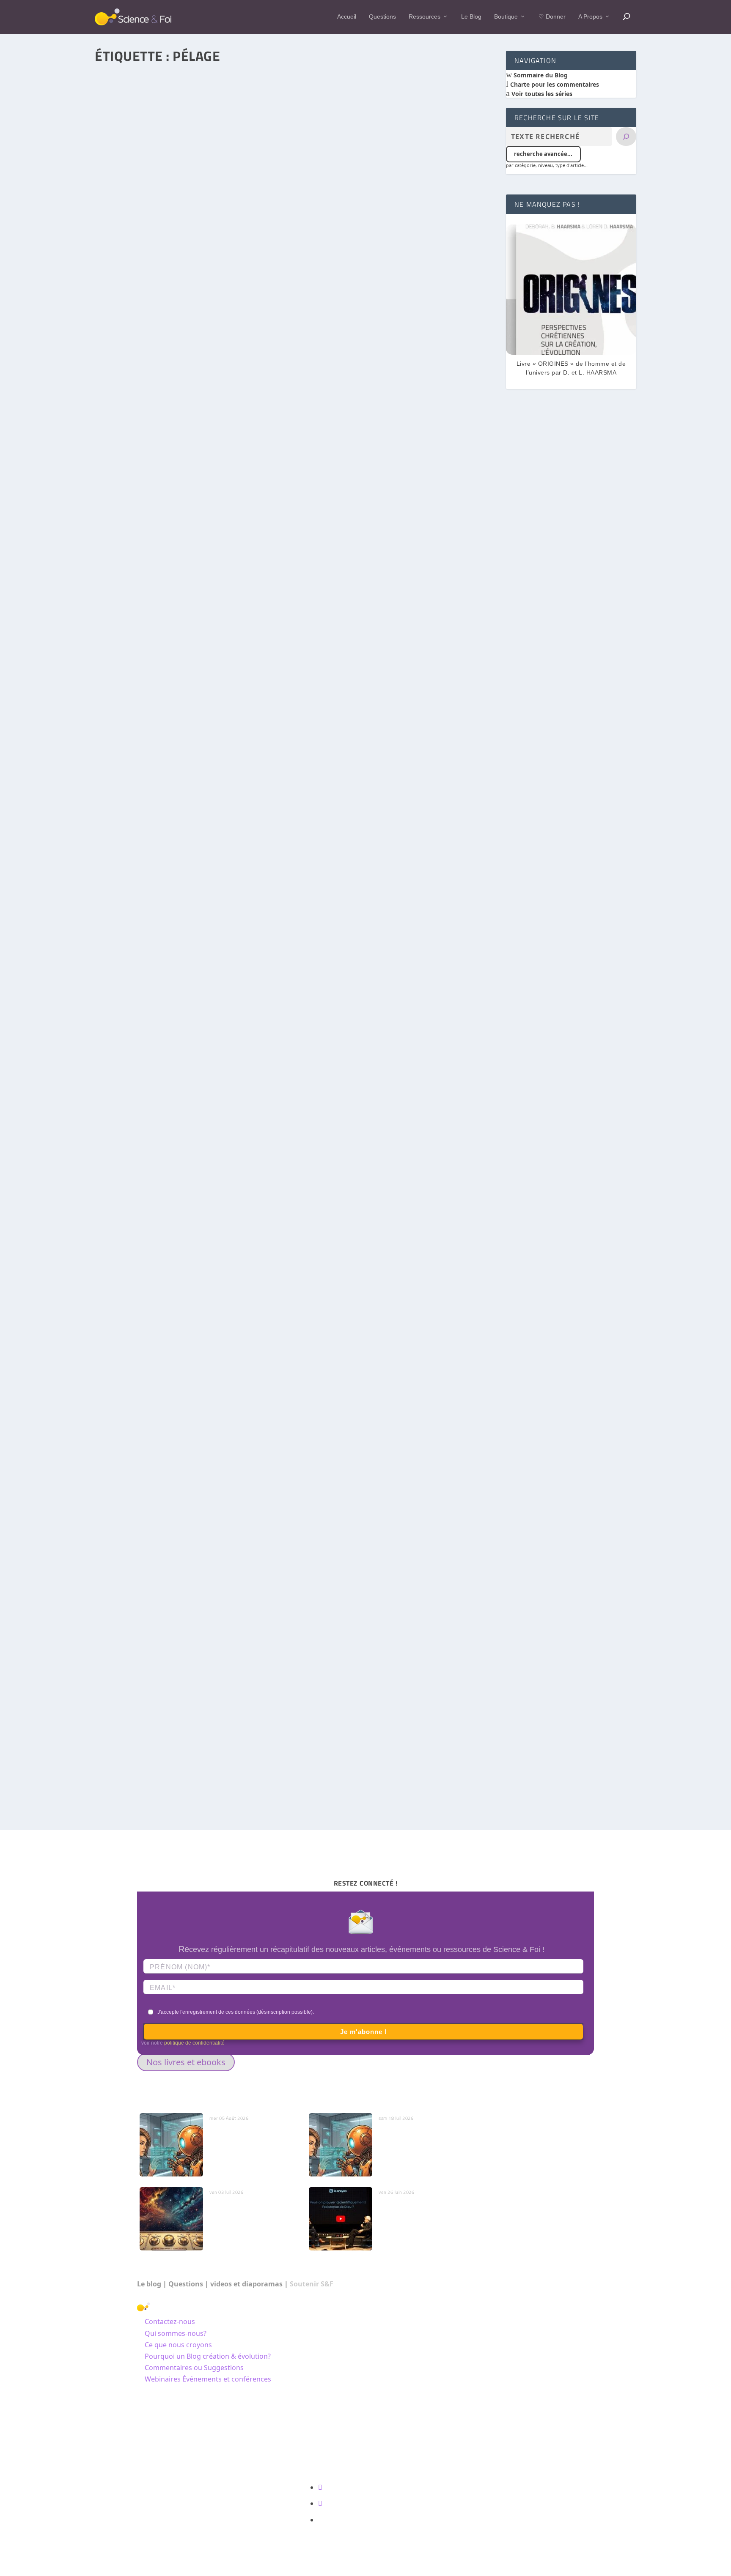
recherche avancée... (543, 154)
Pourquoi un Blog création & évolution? (208, 2356)
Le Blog (471, 16)
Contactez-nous (170, 2321)
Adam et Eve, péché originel (220, 338)
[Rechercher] (626, 137)
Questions (382, 16)
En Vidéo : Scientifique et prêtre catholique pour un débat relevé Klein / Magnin (424, 2215)
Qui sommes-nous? (176, 2333)
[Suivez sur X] (320, 2503)
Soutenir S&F (312, 2284)
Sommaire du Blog (540, 75)
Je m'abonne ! (364, 2032)
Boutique (506, 16)
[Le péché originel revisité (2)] (295, 1566)
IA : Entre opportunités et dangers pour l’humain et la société (418, 2141)
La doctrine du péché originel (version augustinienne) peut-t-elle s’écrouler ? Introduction (246, 1366)
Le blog (149, 2284)
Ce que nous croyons (178, 2345)
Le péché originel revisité (216, 1726)
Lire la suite (131, 387)
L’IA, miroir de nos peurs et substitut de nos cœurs (247, 2136)
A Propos (590, 16)
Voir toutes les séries (541, 94)
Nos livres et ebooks (186, 2062)
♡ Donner (552, 16)
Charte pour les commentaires (554, 84)
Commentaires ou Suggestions (194, 2368)
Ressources (425, 16)
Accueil (347, 16)
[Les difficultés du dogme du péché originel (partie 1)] (295, 535)
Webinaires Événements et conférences (208, 2379)
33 (262, 1378)
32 (216, 1032)
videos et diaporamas (246, 2284)
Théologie (196, 1032)
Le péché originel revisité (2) (148, 1704)
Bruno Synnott (129, 338)
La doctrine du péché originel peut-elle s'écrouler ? (253, 348)
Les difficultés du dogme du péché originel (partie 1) (186, 673)
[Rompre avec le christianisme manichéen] (295, 882)
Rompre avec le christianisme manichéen (167, 1020)
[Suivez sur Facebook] (320, 2487)
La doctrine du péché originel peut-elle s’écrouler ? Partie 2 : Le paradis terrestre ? (233, 326)
